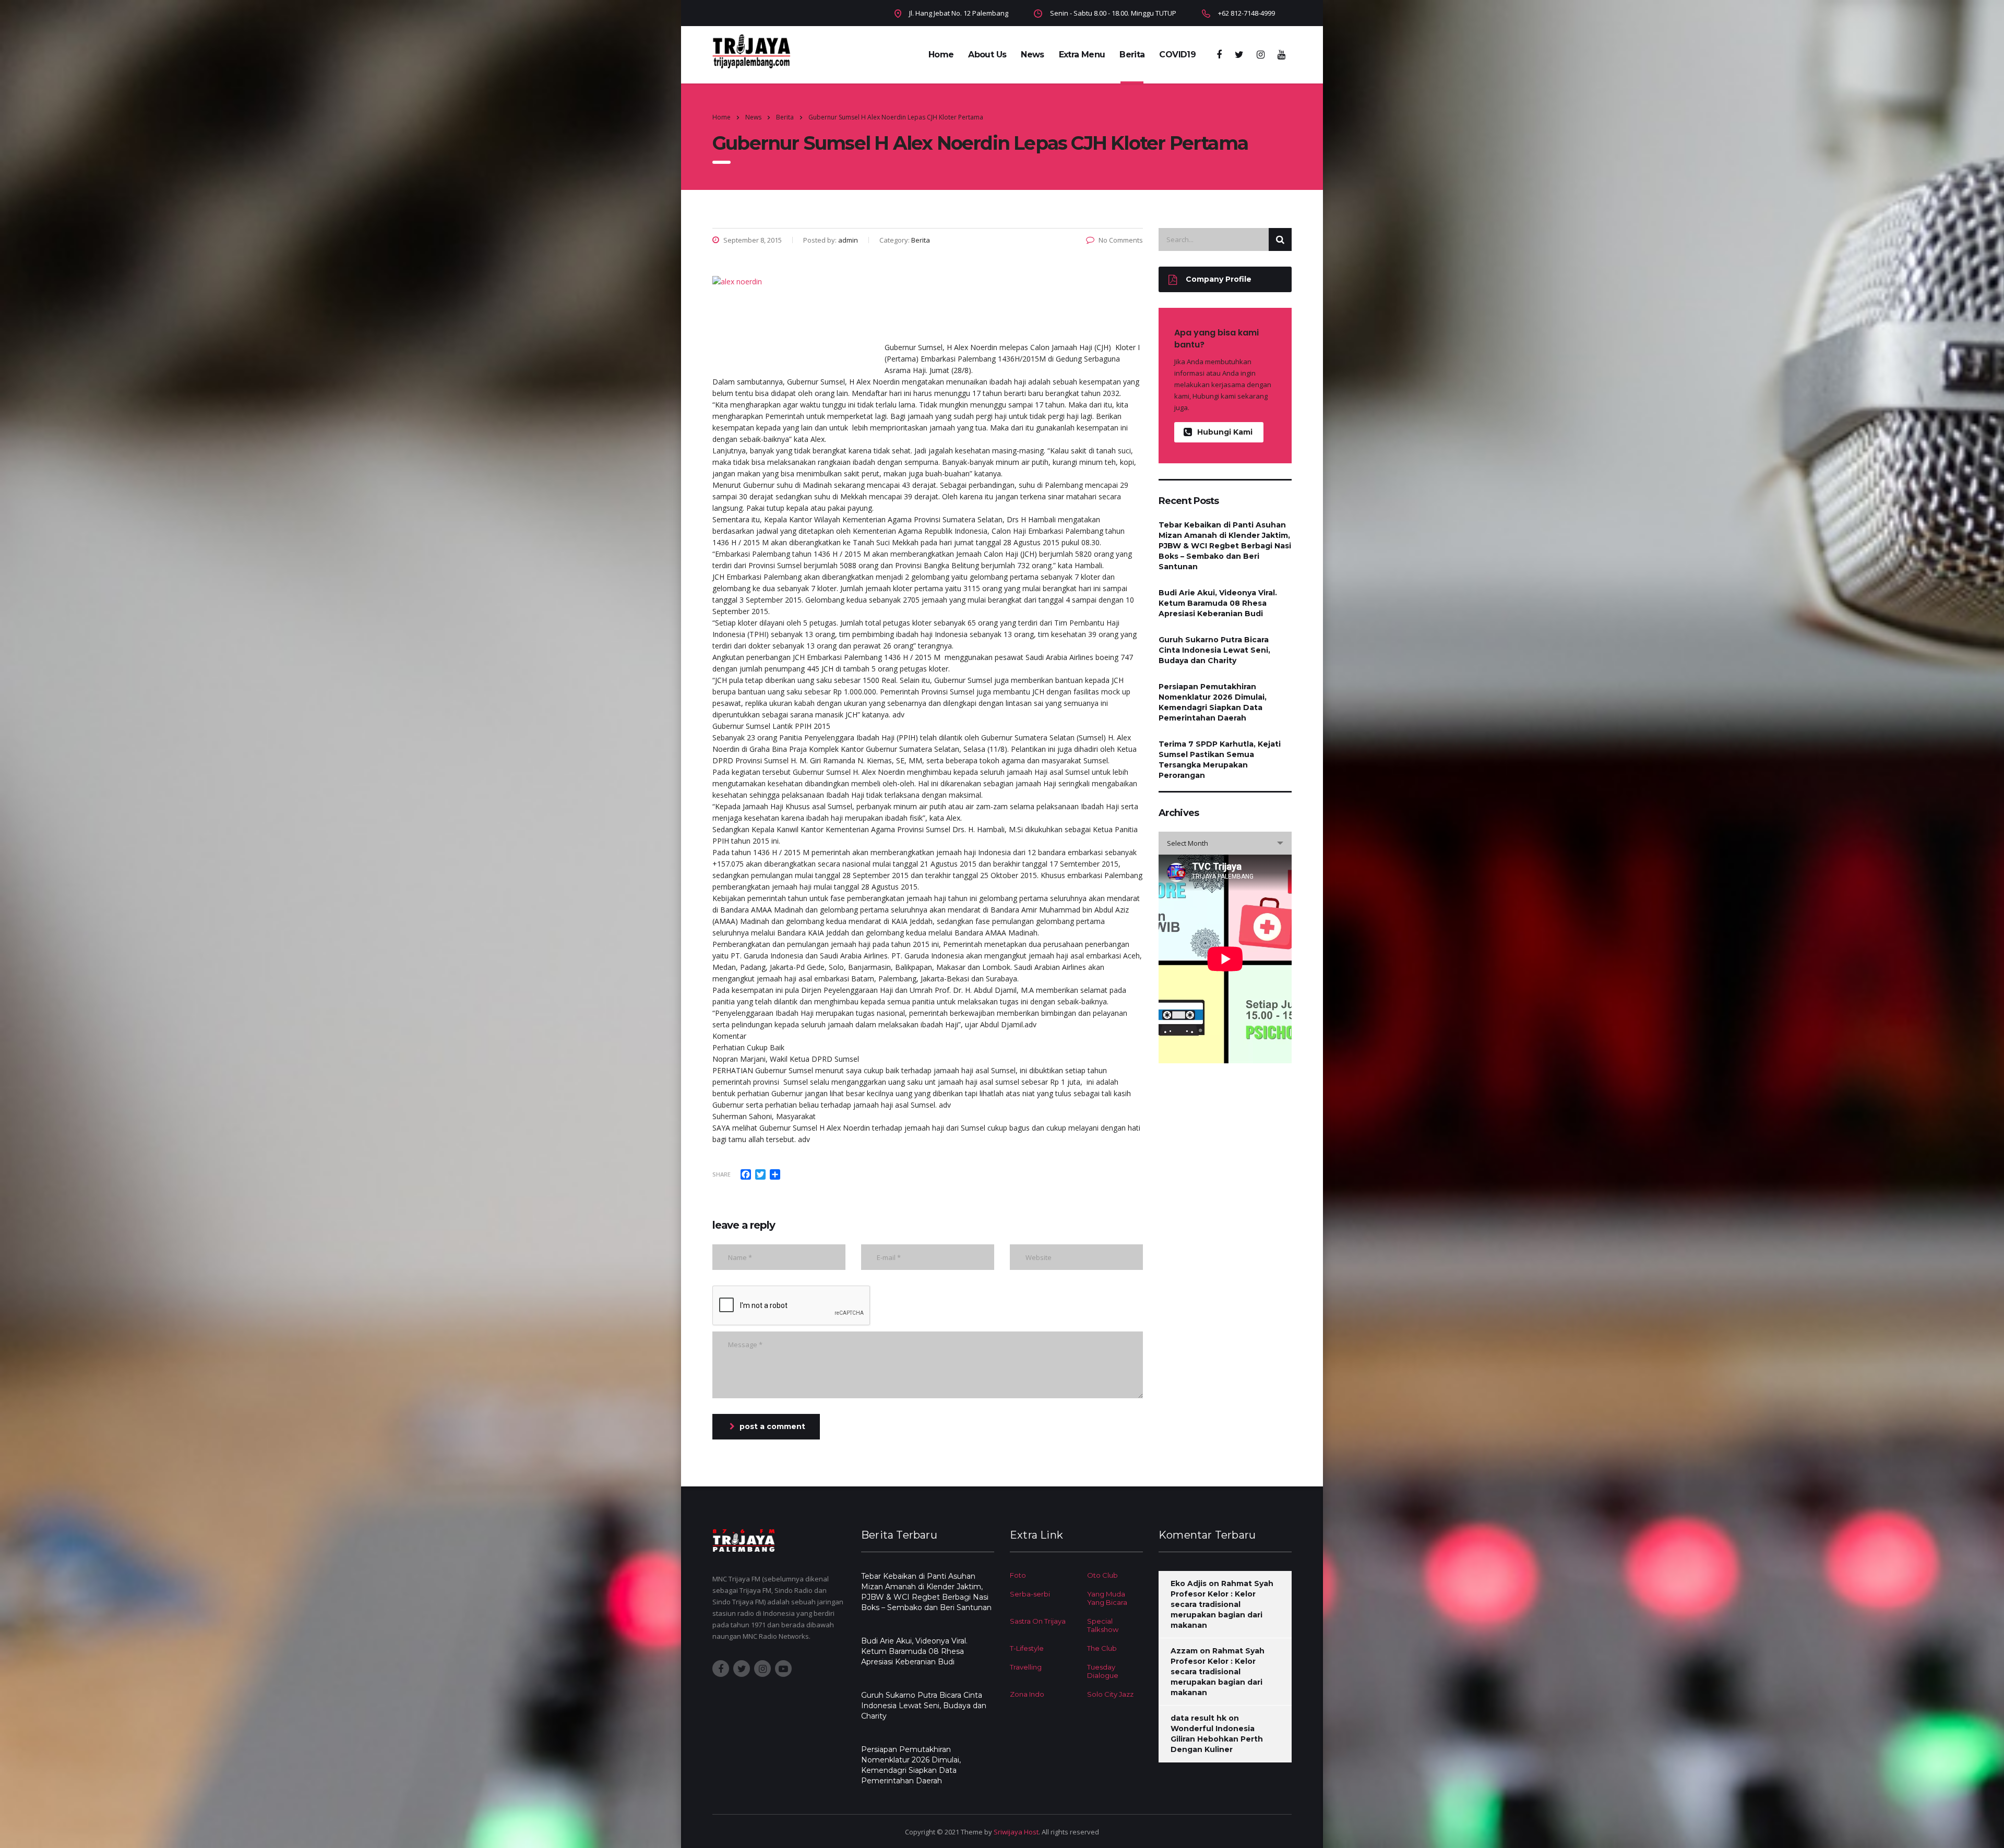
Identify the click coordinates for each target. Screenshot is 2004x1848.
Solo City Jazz (1110, 1694)
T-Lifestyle (1027, 1648)
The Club (1102, 1648)
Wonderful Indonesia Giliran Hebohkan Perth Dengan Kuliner (1217, 1739)
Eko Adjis (1189, 1583)
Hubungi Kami (1225, 432)
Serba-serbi (1030, 1594)
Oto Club (1102, 1575)
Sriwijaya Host (1016, 1832)
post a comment (772, 1426)
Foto (1018, 1575)
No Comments (1121, 240)
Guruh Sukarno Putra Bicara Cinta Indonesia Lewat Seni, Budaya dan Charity (1214, 650)
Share (721, 1174)
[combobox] (1225, 843)
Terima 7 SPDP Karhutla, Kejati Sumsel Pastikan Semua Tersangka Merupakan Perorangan (1220, 760)
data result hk (1198, 1718)
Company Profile (1219, 279)
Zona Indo (1027, 1694)
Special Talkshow (1103, 1625)
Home (941, 55)
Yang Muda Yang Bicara (1107, 1598)
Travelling (1026, 1667)
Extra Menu (1082, 55)
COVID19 (1177, 55)
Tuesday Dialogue (1103, 1671)
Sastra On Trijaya (1038, 1621)
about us (987, 55)
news (1032, 55)
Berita (1132, 55)
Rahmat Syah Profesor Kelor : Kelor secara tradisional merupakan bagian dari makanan (1222, 1604)
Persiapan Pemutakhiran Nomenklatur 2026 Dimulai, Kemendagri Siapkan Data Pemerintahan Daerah (1213, 702)
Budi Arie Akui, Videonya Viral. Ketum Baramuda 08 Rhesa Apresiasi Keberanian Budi (1218, 603)
